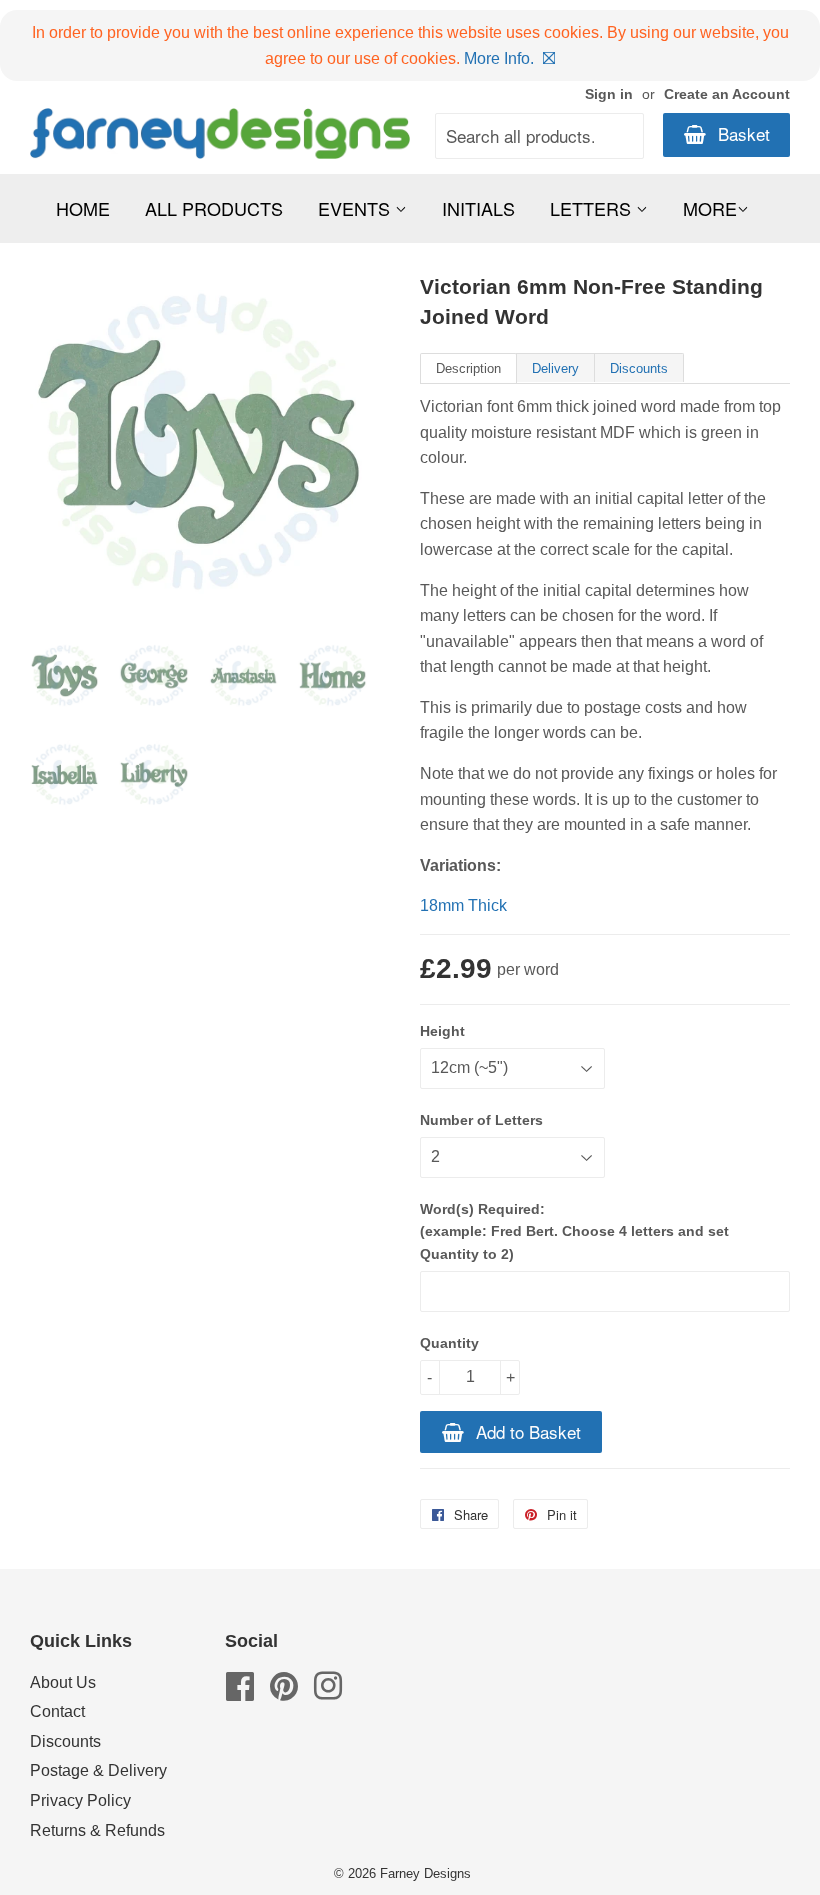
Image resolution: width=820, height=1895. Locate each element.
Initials (478, 208)
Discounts (639, 368)
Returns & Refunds (97, 1830)
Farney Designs (425, 1873)
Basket (741, 133)
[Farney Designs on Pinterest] (284, 1692)
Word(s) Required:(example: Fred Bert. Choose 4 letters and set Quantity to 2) (574, 1231)
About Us (63, 1682)
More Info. (499, 58)
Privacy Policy (80, 1800)
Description (468, 368)
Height (442, 1031)
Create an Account (727, 94)
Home (83, 208)
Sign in (609, 94)
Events (356, 208)
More (710, 208)
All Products (214, 208)
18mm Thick (463, 905)
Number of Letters (481, 1120)
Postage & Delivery (98, 1770)
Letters (593, 208)
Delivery (555, 368)
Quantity (449, 1343)
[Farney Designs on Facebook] (240, 1692)
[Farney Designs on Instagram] (328, 1692)
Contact (57, 1711)
